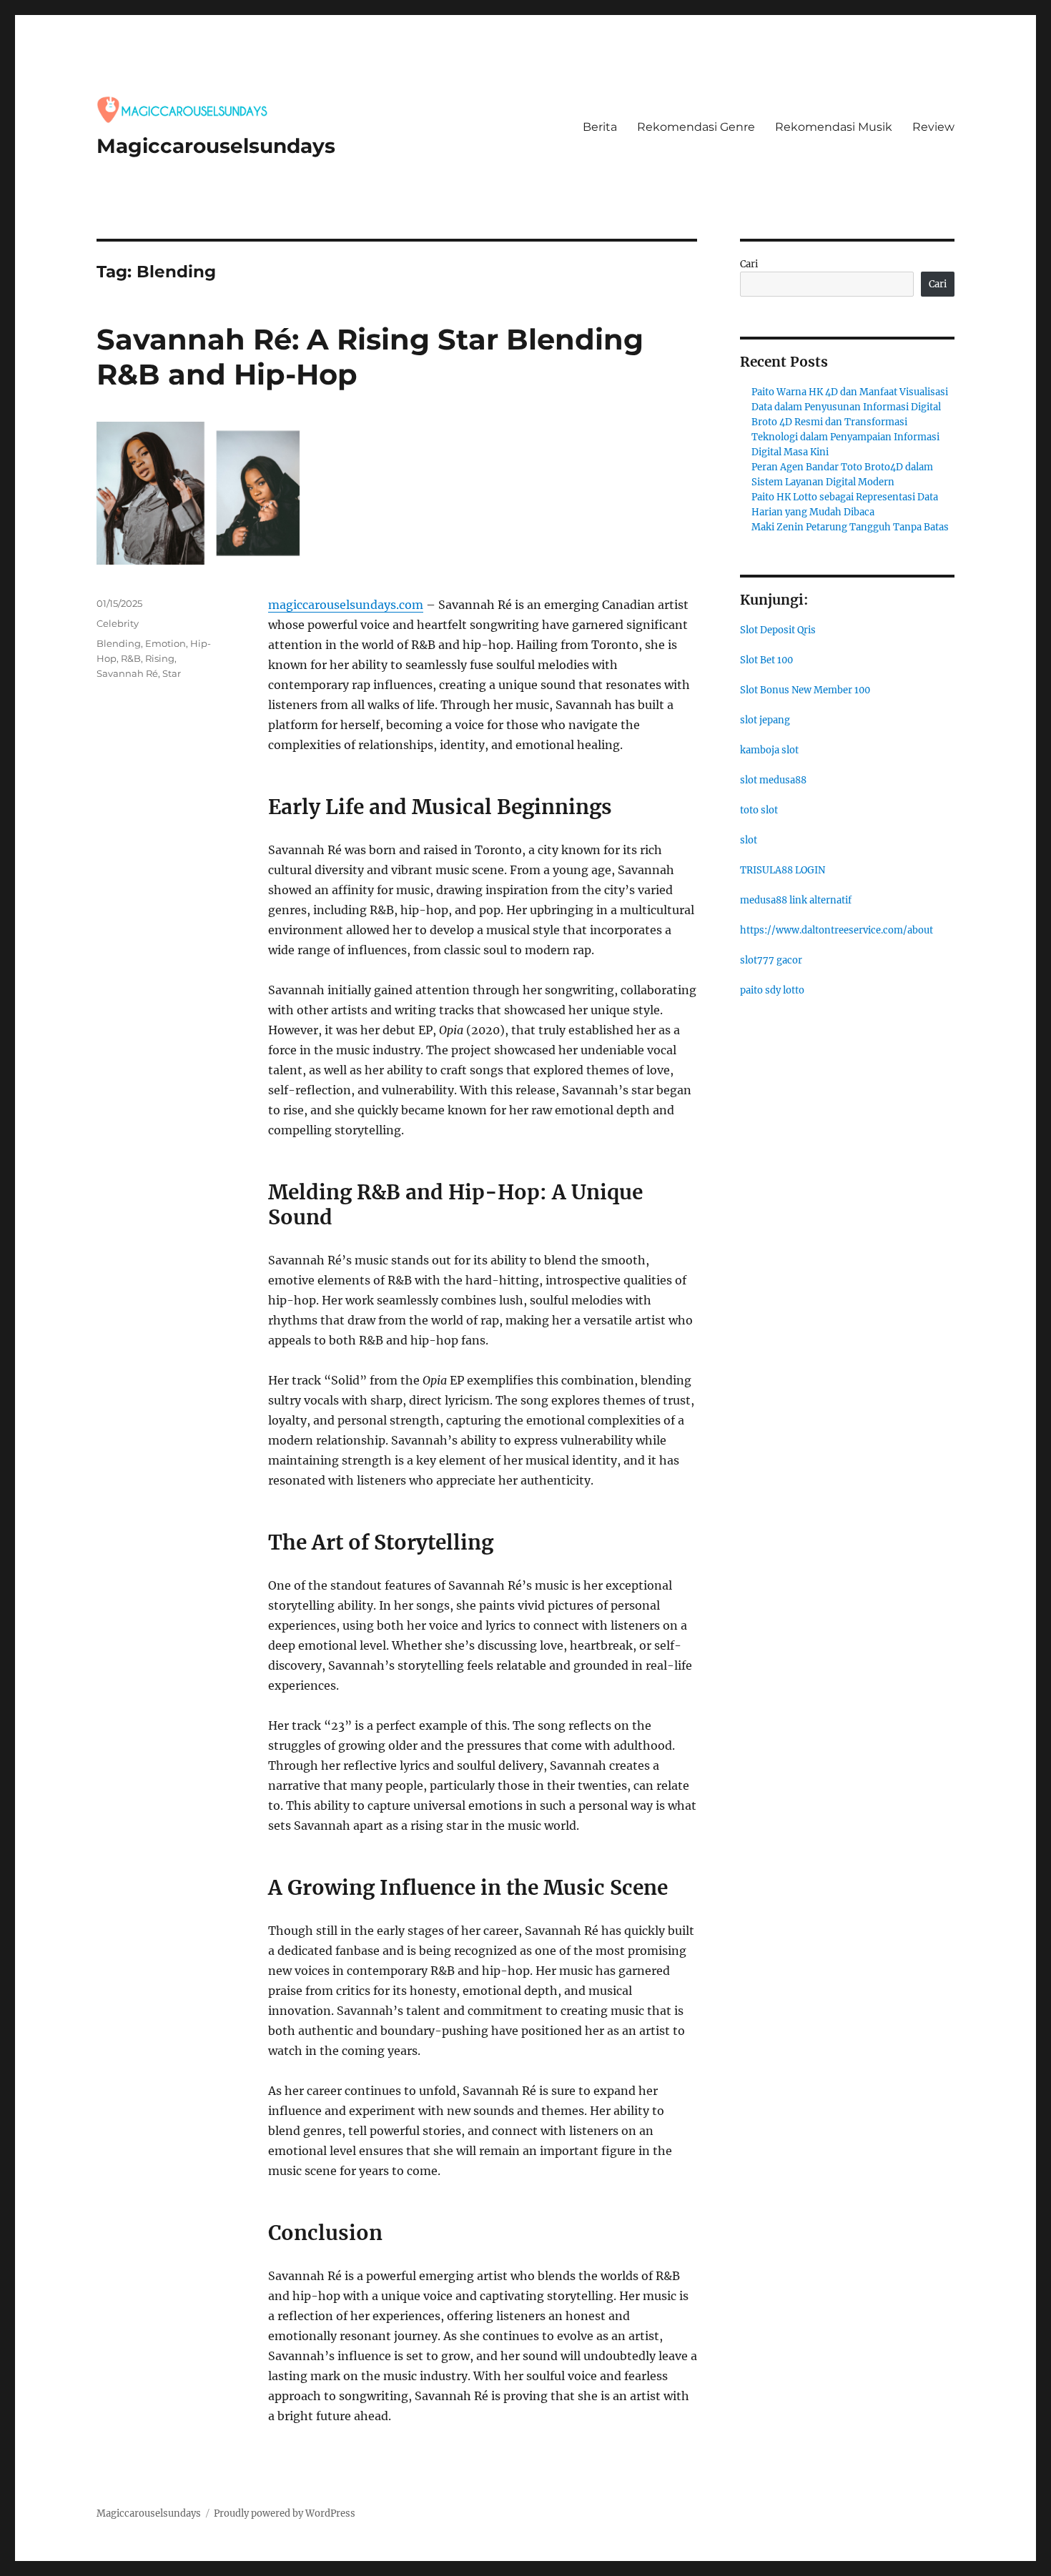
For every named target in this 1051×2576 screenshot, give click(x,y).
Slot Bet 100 (766, 660)
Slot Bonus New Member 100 (805, 690)
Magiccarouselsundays (216, 146)
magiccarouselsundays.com (346, 605)
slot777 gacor (771, 960)
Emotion (166, 643)
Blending (119, 643)
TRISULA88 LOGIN (783, 870)
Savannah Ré (127, 673)
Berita (600, 127)
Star (172, 673)
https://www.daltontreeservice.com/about (837, 930)
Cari (749, 264)
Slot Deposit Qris (778, 630)
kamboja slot (769, 750)
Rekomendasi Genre (696, 127)
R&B (131, 658)
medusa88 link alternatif (796, 900)
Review (933, 127)
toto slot (759, 810)
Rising (160, 658)
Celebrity (118, 623)
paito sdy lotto (772, 990)
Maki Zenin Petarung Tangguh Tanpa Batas (850, 527)
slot (749, 840)
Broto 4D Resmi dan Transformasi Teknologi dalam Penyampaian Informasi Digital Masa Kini (845, 437)
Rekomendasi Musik (834, 127)
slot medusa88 (773, 780)
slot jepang (765, 720)
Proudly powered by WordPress (285, 2513)
